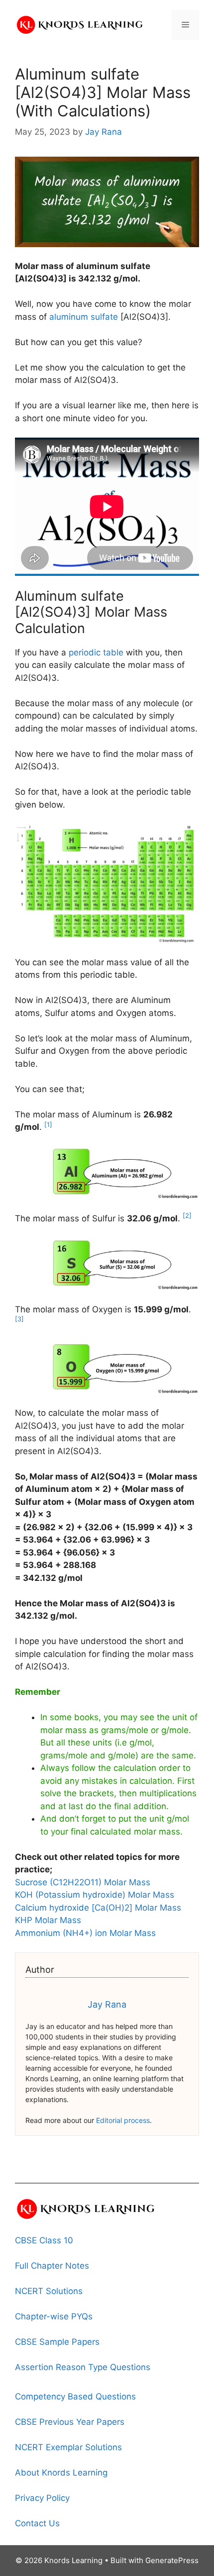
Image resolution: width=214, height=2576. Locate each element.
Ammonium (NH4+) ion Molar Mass (85, 1933)
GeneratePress (172, 2560)
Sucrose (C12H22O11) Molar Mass (83, 1882)
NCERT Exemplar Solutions (68, 2447)
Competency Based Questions (75, 2396)
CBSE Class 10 (44, 2240)
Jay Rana (107, 2004)
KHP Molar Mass (48, 1920)
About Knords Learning (61, 2473)
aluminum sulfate (84, 317)
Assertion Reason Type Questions (83, 2367)
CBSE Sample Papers (57, 2342)
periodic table (96, 652)
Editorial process (123, 2120)
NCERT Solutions (49, 2291)
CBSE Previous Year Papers (70, 2422)
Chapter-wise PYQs (54, 2316)
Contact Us (37, 2523)
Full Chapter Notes (52, 2266)
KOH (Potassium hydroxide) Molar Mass (95, 1895)
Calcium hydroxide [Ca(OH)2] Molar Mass (98, 1908)
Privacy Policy (42, 2498)
